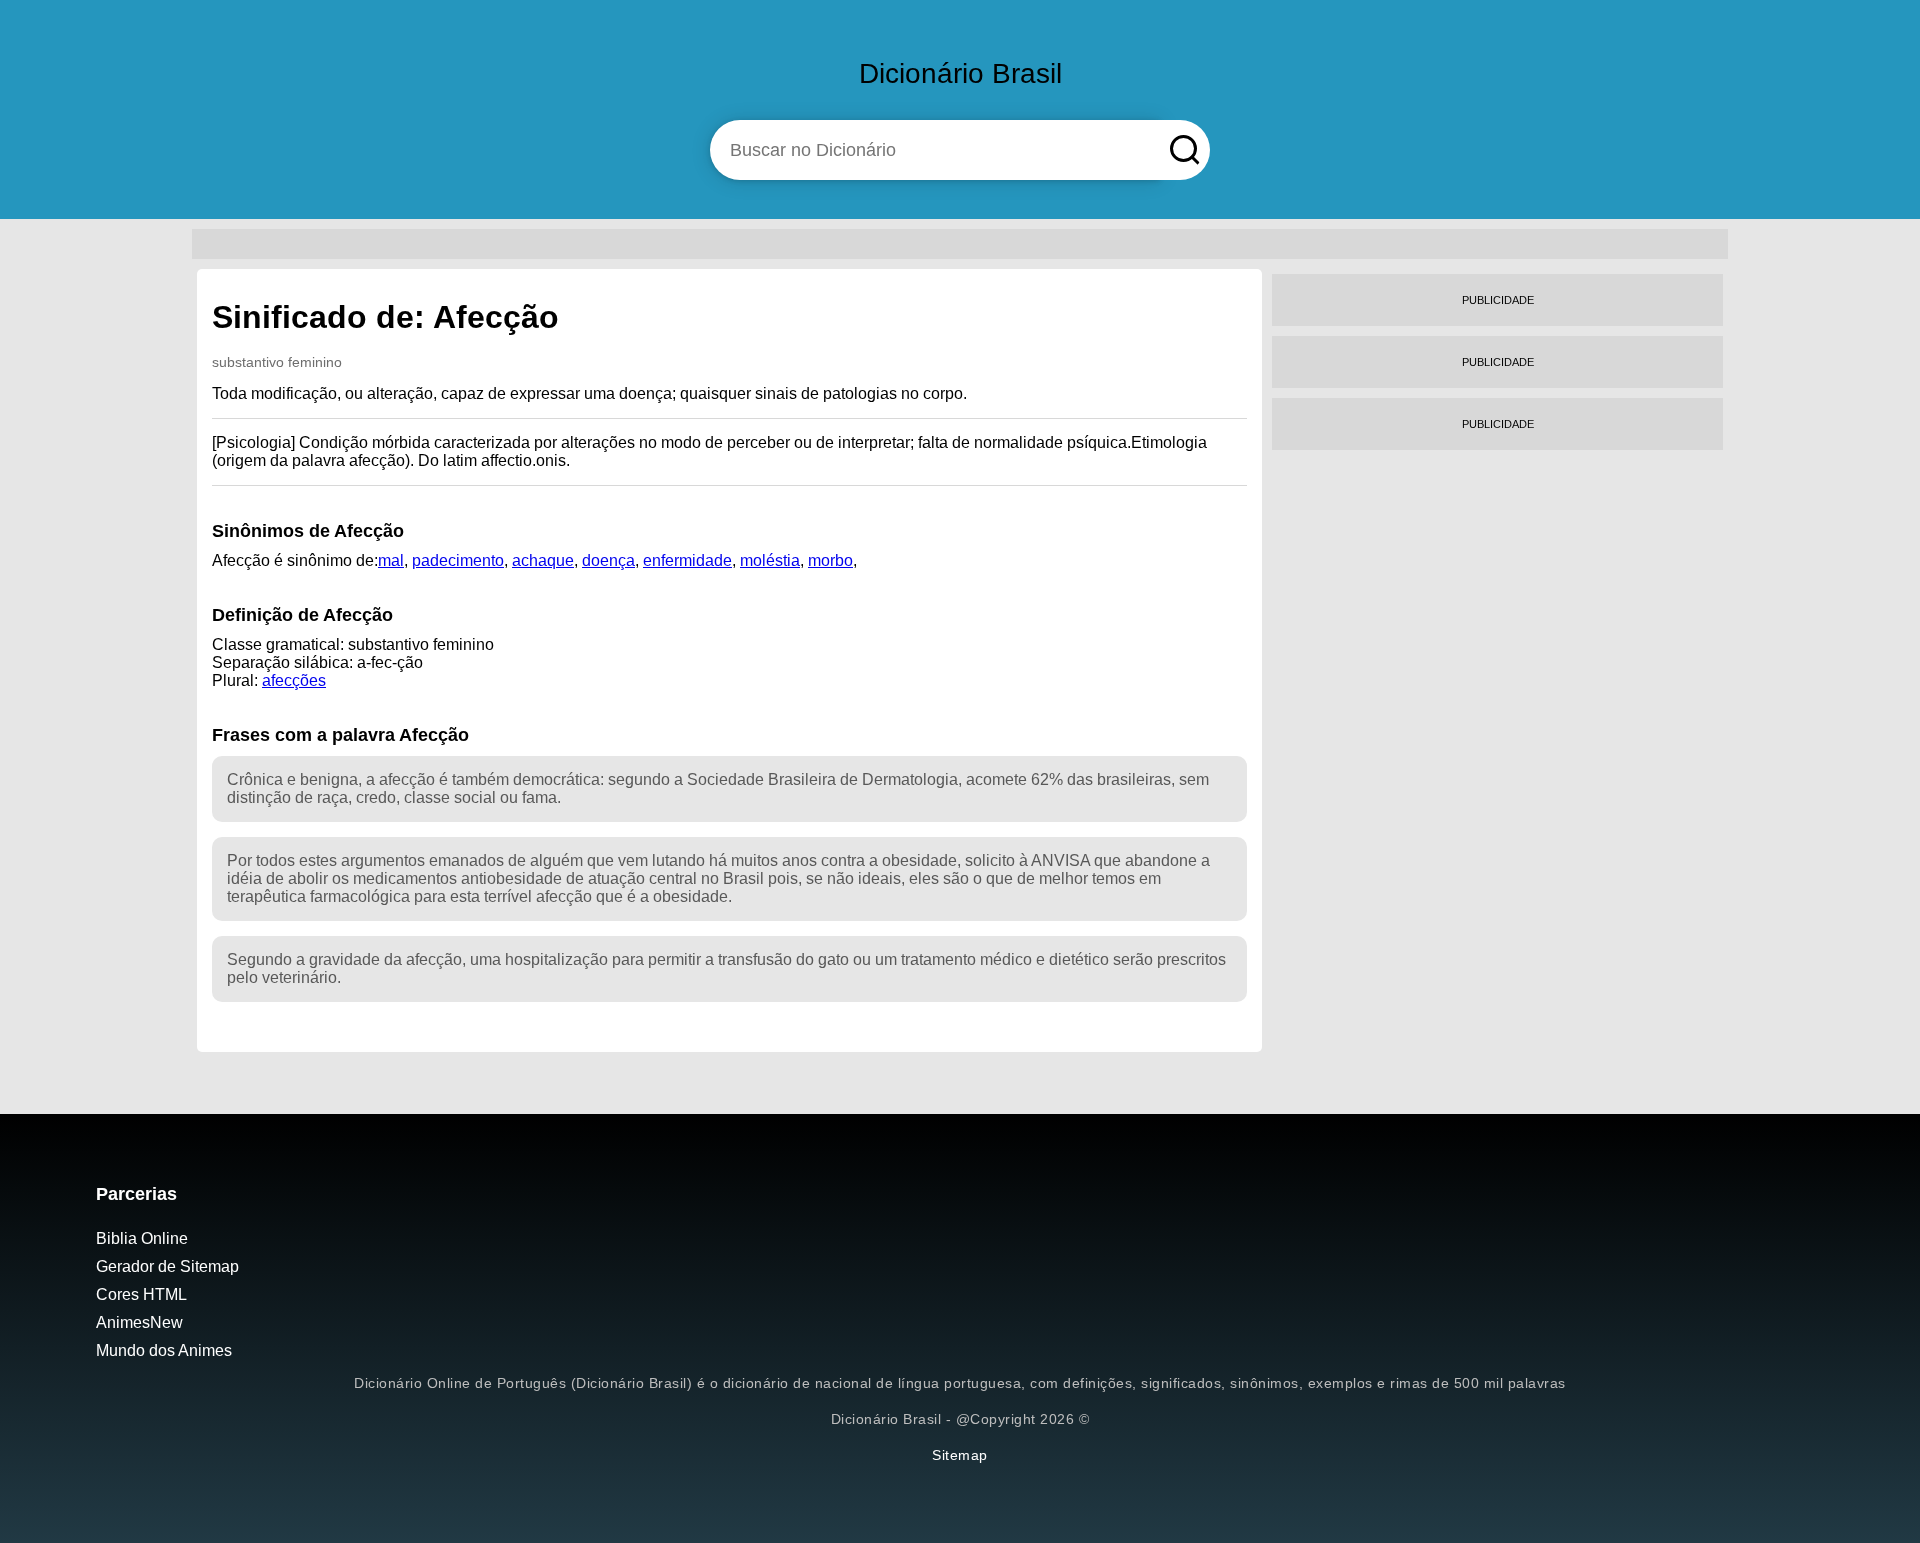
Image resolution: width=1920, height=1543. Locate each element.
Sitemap (960, 1455)
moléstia (770, 560)
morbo (830, 560)
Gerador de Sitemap (167, 1266)
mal (391, 560)
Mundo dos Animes (164, 1350)
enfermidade (687, 560)
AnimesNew (139, 1322)
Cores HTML (141, 1294)
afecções (294, 680)
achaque (543, 560)
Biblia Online (142, 1238)
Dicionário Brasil (960, 73)
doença (608, 560)
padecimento (458, 560)
